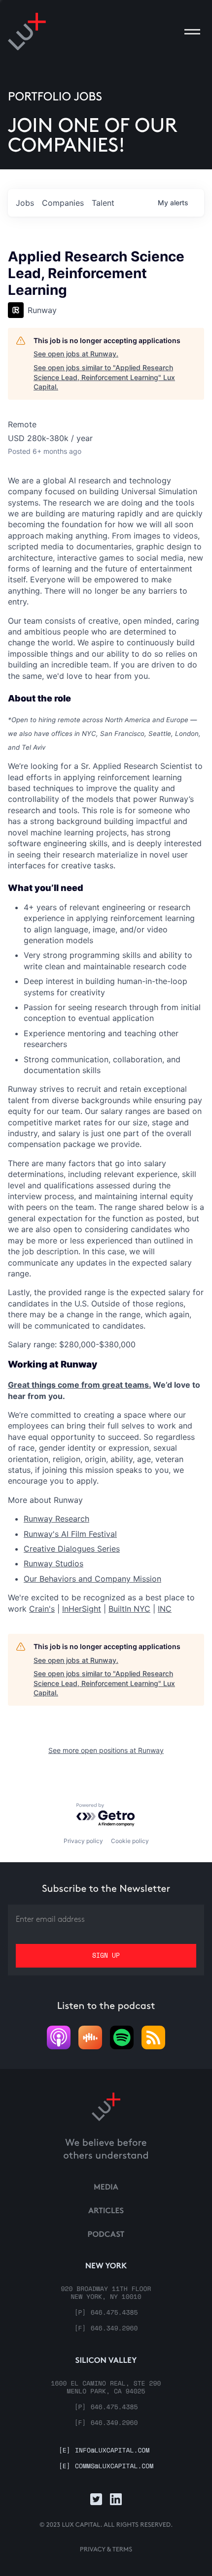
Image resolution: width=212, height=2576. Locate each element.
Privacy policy (83, 1841)
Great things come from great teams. (79, 1385)
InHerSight (82, 1609)
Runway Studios (53, 1563)
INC (165, 1609)
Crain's (42, 1609)
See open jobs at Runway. (76, 354)
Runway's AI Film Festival (70, 1534)
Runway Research (56, 1519)
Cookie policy (130, 1841)
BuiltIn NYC (129, 1609)
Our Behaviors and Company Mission (92, 1579)
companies (63, 203)
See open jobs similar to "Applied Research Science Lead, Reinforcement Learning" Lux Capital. (104, 377)
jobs (25, 203)
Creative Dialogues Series (72, 1549)
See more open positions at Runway (106, 1750)
